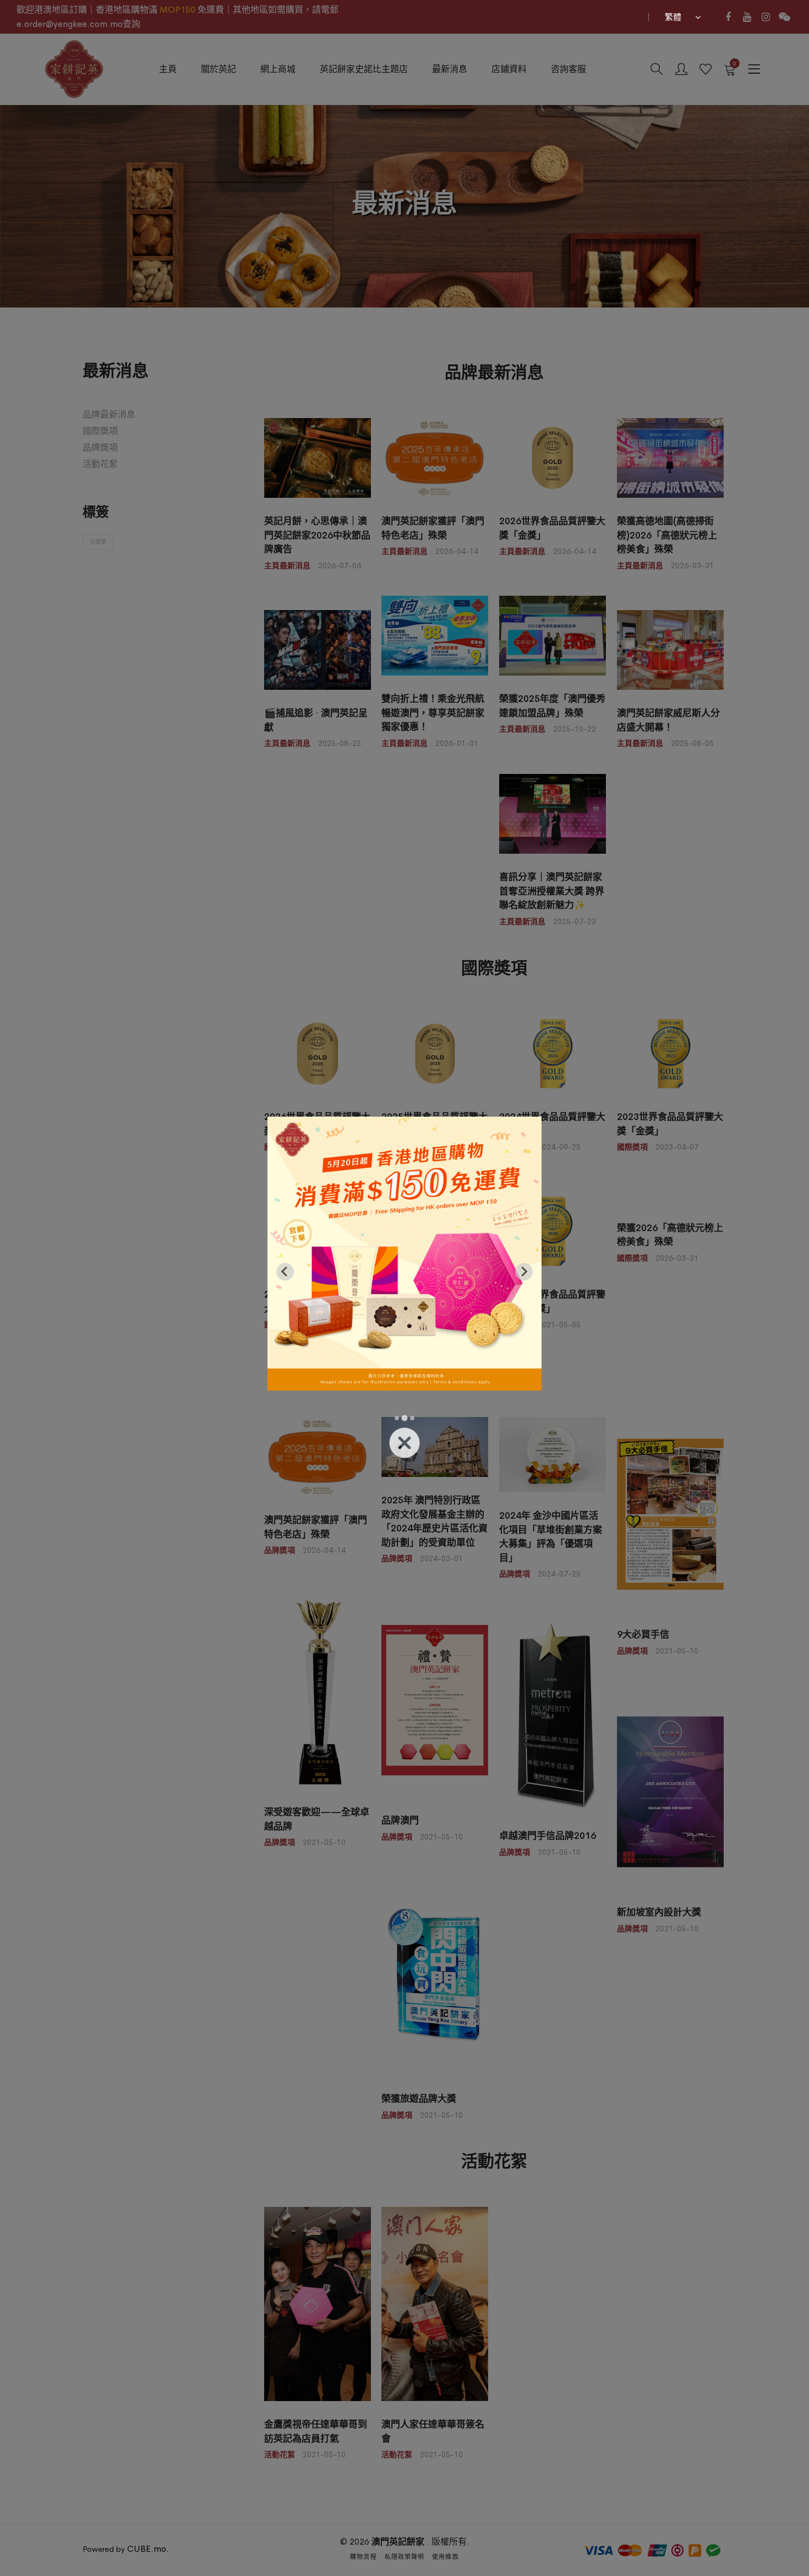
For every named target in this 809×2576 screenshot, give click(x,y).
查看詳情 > (405, 1402)
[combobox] (681, 17)
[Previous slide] (285, 1272)
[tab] (397, 1418)
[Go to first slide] (524, 1272)
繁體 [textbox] (673, 17)
